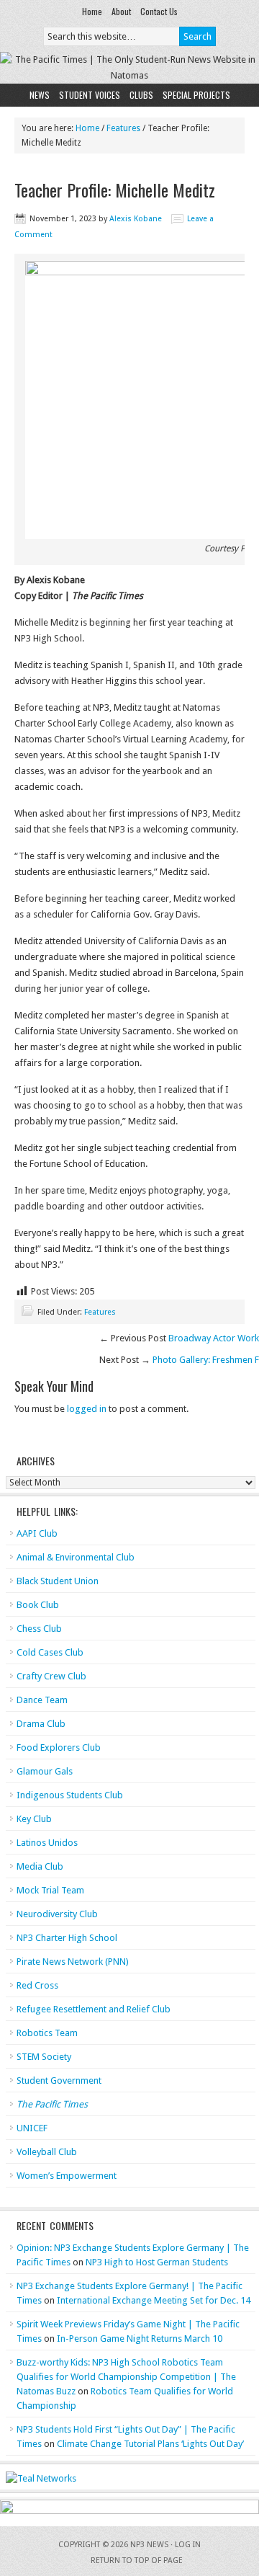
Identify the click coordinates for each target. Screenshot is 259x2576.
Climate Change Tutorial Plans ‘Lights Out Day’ (150, 2444)
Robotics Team (47, 2033)
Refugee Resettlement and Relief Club (94, 2009)
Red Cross (37, 1985)
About (121, 11)
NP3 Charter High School (67, 1938)
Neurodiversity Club (57, 1914)
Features (100, 1312)
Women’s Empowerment (67, 2176)
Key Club (34, 1819)
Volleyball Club (47, 2152)
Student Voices (90, 95)
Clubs (141, 95)
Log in (188, 2545)
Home (92, 11)
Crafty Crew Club (51, 1676)
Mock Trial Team (50, 1890)
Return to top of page (137, 2561)
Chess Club (39, 1629)
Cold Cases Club (50, 1652)
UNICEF (32, 2128)
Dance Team (42, 1700)
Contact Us (159, 11)
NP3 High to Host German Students (157, 2262)
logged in (87, 1409)
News (40, 95)
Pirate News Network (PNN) (73, 1962)
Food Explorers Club (59, 1747)
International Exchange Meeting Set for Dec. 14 (154, 2300)
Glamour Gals (45, 1771)
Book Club (38, 1605)
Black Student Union (58, 1581)
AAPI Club (37, 1533)
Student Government (59, 2080)
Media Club (40, 1866)
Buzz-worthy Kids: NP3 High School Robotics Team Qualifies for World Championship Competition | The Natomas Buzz (126, 2377)
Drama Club (41, 1724)
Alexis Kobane (136, 219)
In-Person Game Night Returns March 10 (140, 2339)
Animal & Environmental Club (76, 1557)
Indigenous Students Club (70, 1795)
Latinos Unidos (47, 1843)
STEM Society (44, 2057)
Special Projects (196, 95)
